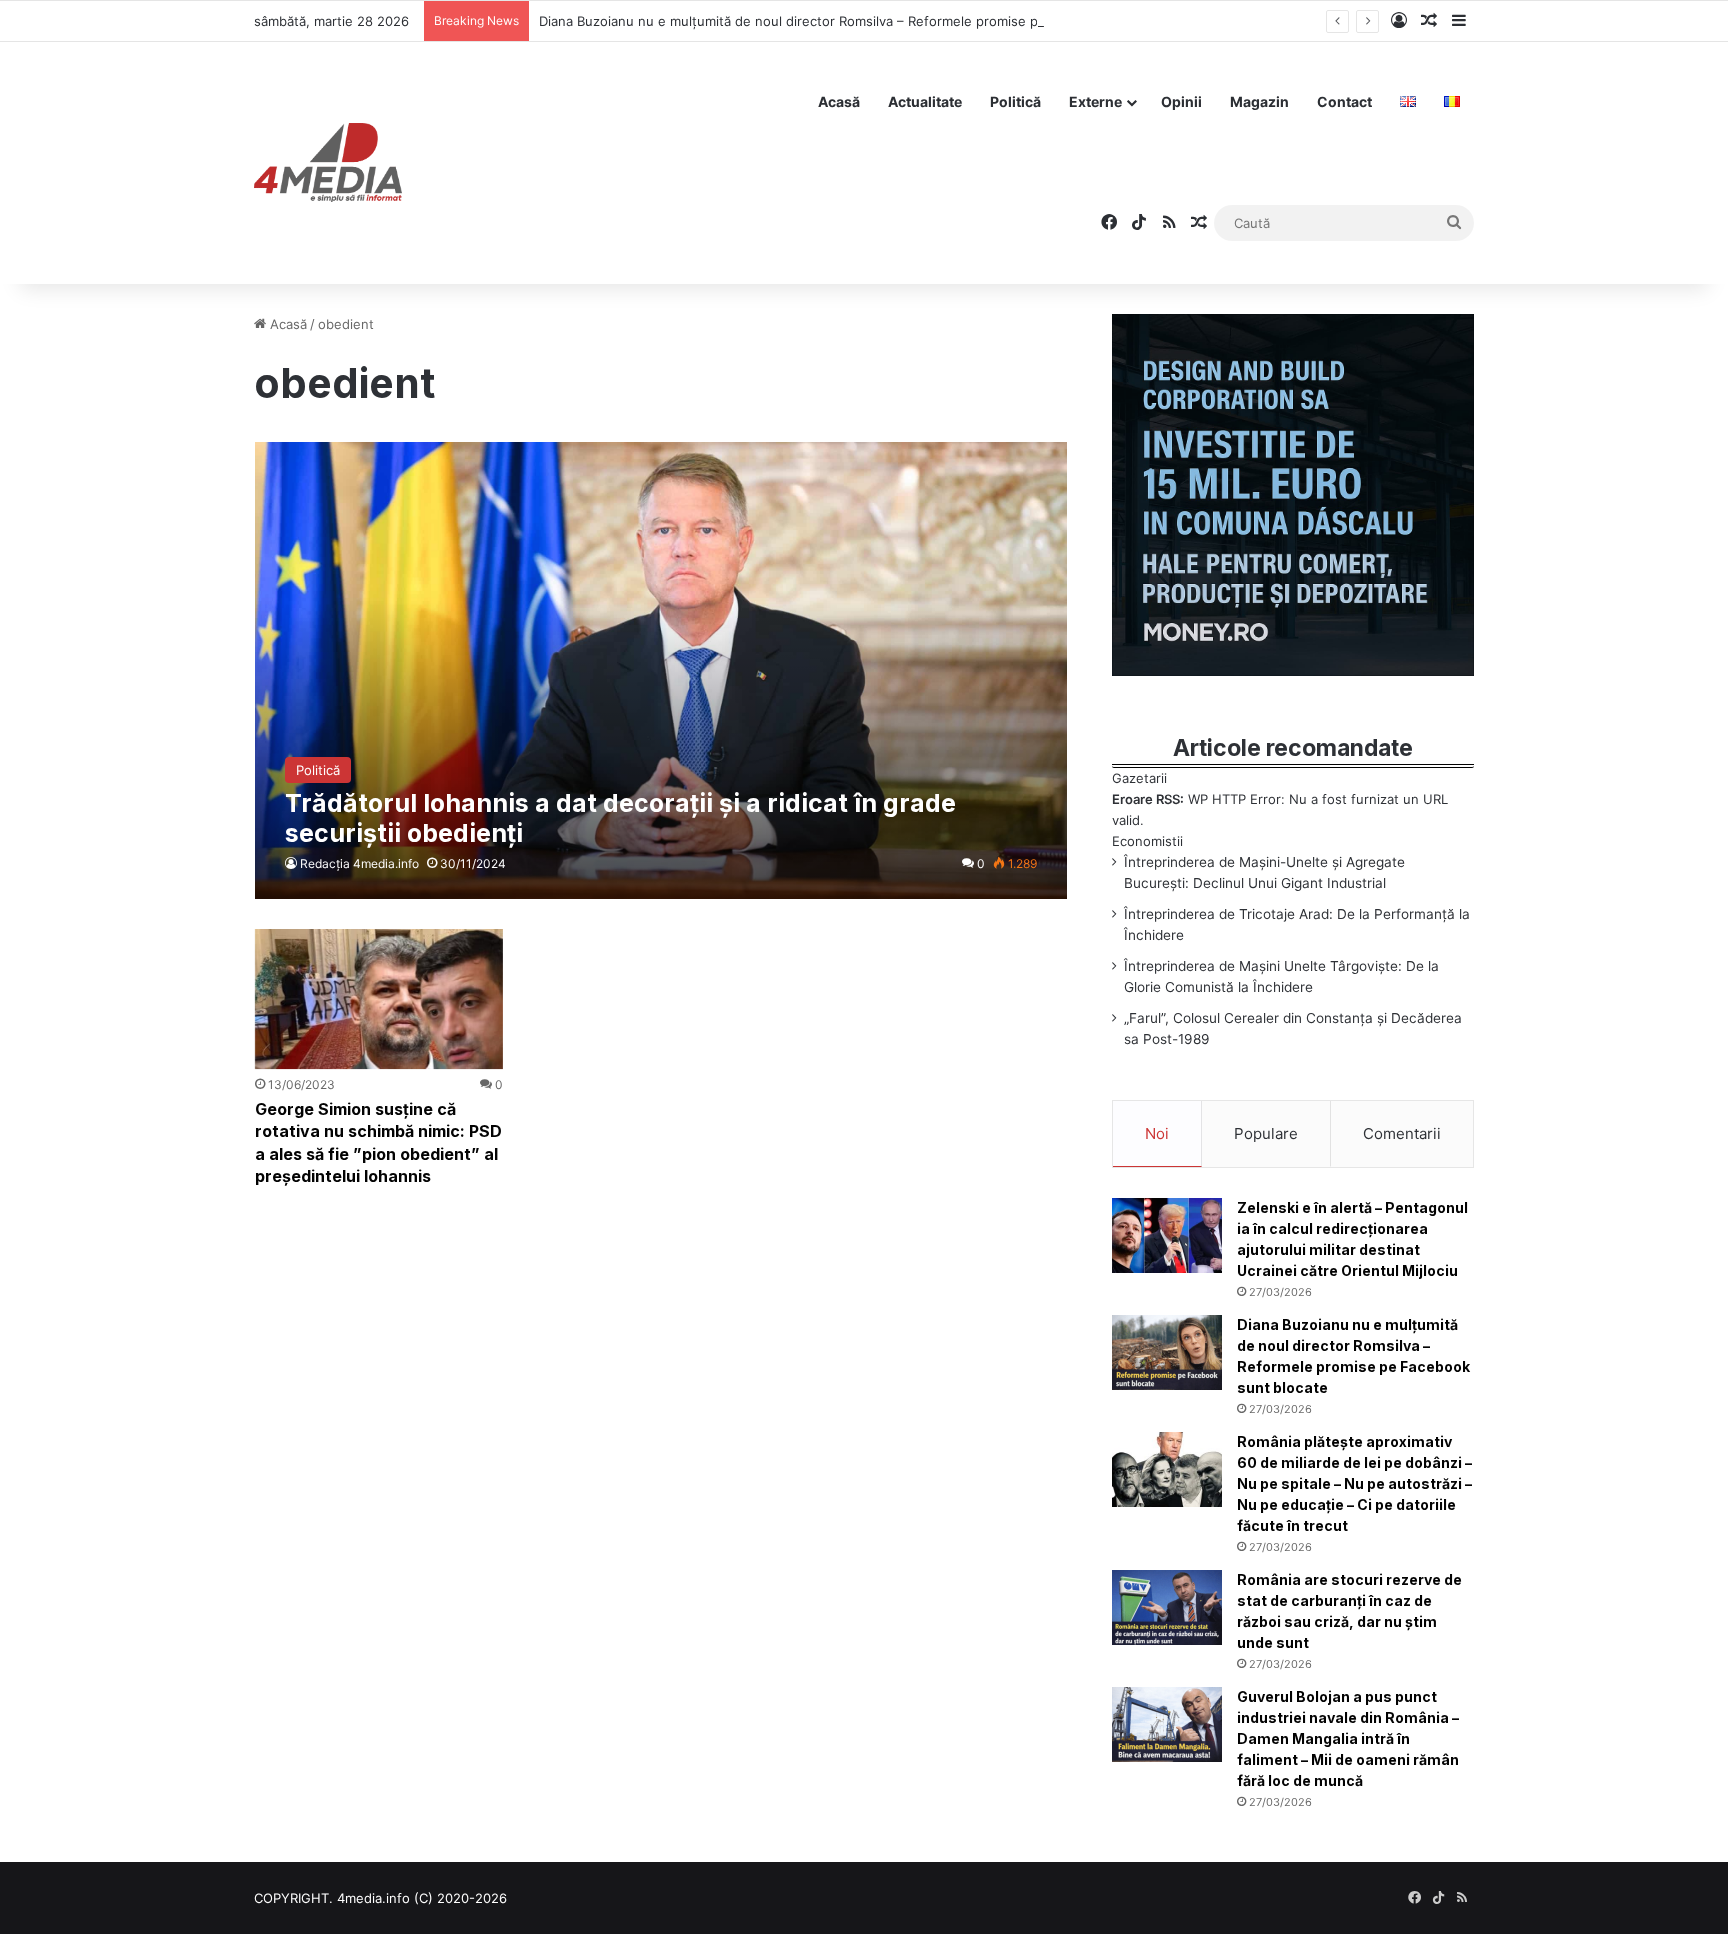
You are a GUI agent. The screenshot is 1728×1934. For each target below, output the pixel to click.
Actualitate (925, 101)
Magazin (1259, 101)
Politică (1015, 101)
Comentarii (1402, 1133)
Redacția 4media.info (359, 863)
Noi (1157, 1133)
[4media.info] (328, 163)
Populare (1266, 1133)
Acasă (839, 101)
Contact (1344, 101)
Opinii (1181, 101)
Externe (1095, 101)
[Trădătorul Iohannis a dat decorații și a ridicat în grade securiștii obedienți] (661, 670)
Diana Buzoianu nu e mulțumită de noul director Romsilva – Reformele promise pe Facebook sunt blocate (866, 21)
